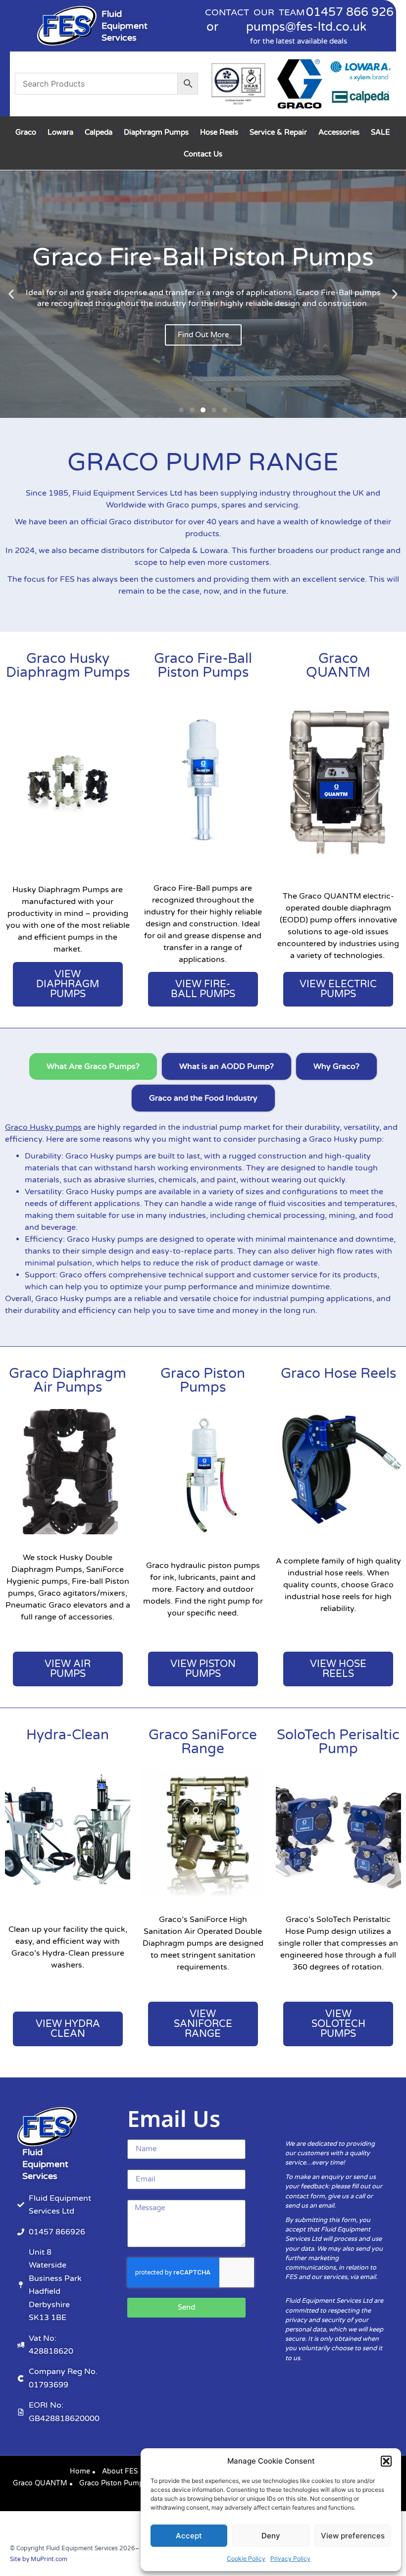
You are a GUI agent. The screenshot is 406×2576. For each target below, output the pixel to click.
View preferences (353, 2536)
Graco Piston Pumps (203, 1380)
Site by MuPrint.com (39, 2559)
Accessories (339, 132)
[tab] (93, 1066)
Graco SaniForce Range (203, 1742)
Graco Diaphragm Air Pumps (68, 1380)
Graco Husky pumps (43, 1127)
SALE (381, 132)
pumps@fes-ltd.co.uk (306, 27)
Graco (26, 132)
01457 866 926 (350, 12)
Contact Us (203, 154)
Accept (189, 2536)
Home (80, 2471)
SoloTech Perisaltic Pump (338, 1742)
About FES (120, 2471)
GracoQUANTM (338, 665)
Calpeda (99, 132)
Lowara (60, 132)
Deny (271, 2536)
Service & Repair (278, 132)
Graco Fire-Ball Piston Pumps (203, 665)
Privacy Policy (290, 2558)
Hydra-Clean (68, 1735)
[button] (386, 2461)
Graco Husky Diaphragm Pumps (68, 665)
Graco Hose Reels (338, 1373)
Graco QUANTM (40, 2483)
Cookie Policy (246, 2558)
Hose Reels (219, 132)
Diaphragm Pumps (156, 132)
